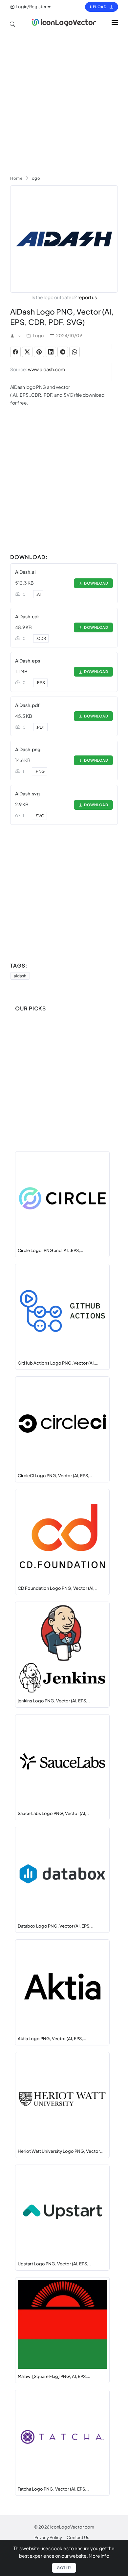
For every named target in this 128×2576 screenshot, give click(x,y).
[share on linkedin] (51, 352)
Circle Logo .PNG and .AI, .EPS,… (50, 1250)
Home (16, 178)
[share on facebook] (15, 352)
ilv (19, 336)
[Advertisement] (64, 101)
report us (87, 297)
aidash (20, 976)
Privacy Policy (48, 2537)
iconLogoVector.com (72, 2527)
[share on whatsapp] (75, 352)
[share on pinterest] (39, 352)
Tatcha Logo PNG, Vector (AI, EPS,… (53, 2489)
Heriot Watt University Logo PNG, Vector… (60, 2151)
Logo (38, 336)
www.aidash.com (46, 369)
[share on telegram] (63, 352)
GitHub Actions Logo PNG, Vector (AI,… (58, 1363)
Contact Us (78, 2537)
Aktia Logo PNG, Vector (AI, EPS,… (52, 2039)
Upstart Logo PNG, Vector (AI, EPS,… (54, 2264)
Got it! (64, 2568)
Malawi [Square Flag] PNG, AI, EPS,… (54, 2376)
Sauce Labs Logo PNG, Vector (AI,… (53, 1813)
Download (95, 583)
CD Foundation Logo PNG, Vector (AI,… (58, 1588)
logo (35, 178)
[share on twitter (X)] (27, 352)
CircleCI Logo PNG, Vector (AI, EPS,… (55, 1476)
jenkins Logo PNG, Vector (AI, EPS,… (54, 1701)
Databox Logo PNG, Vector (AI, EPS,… (56, 1926)
